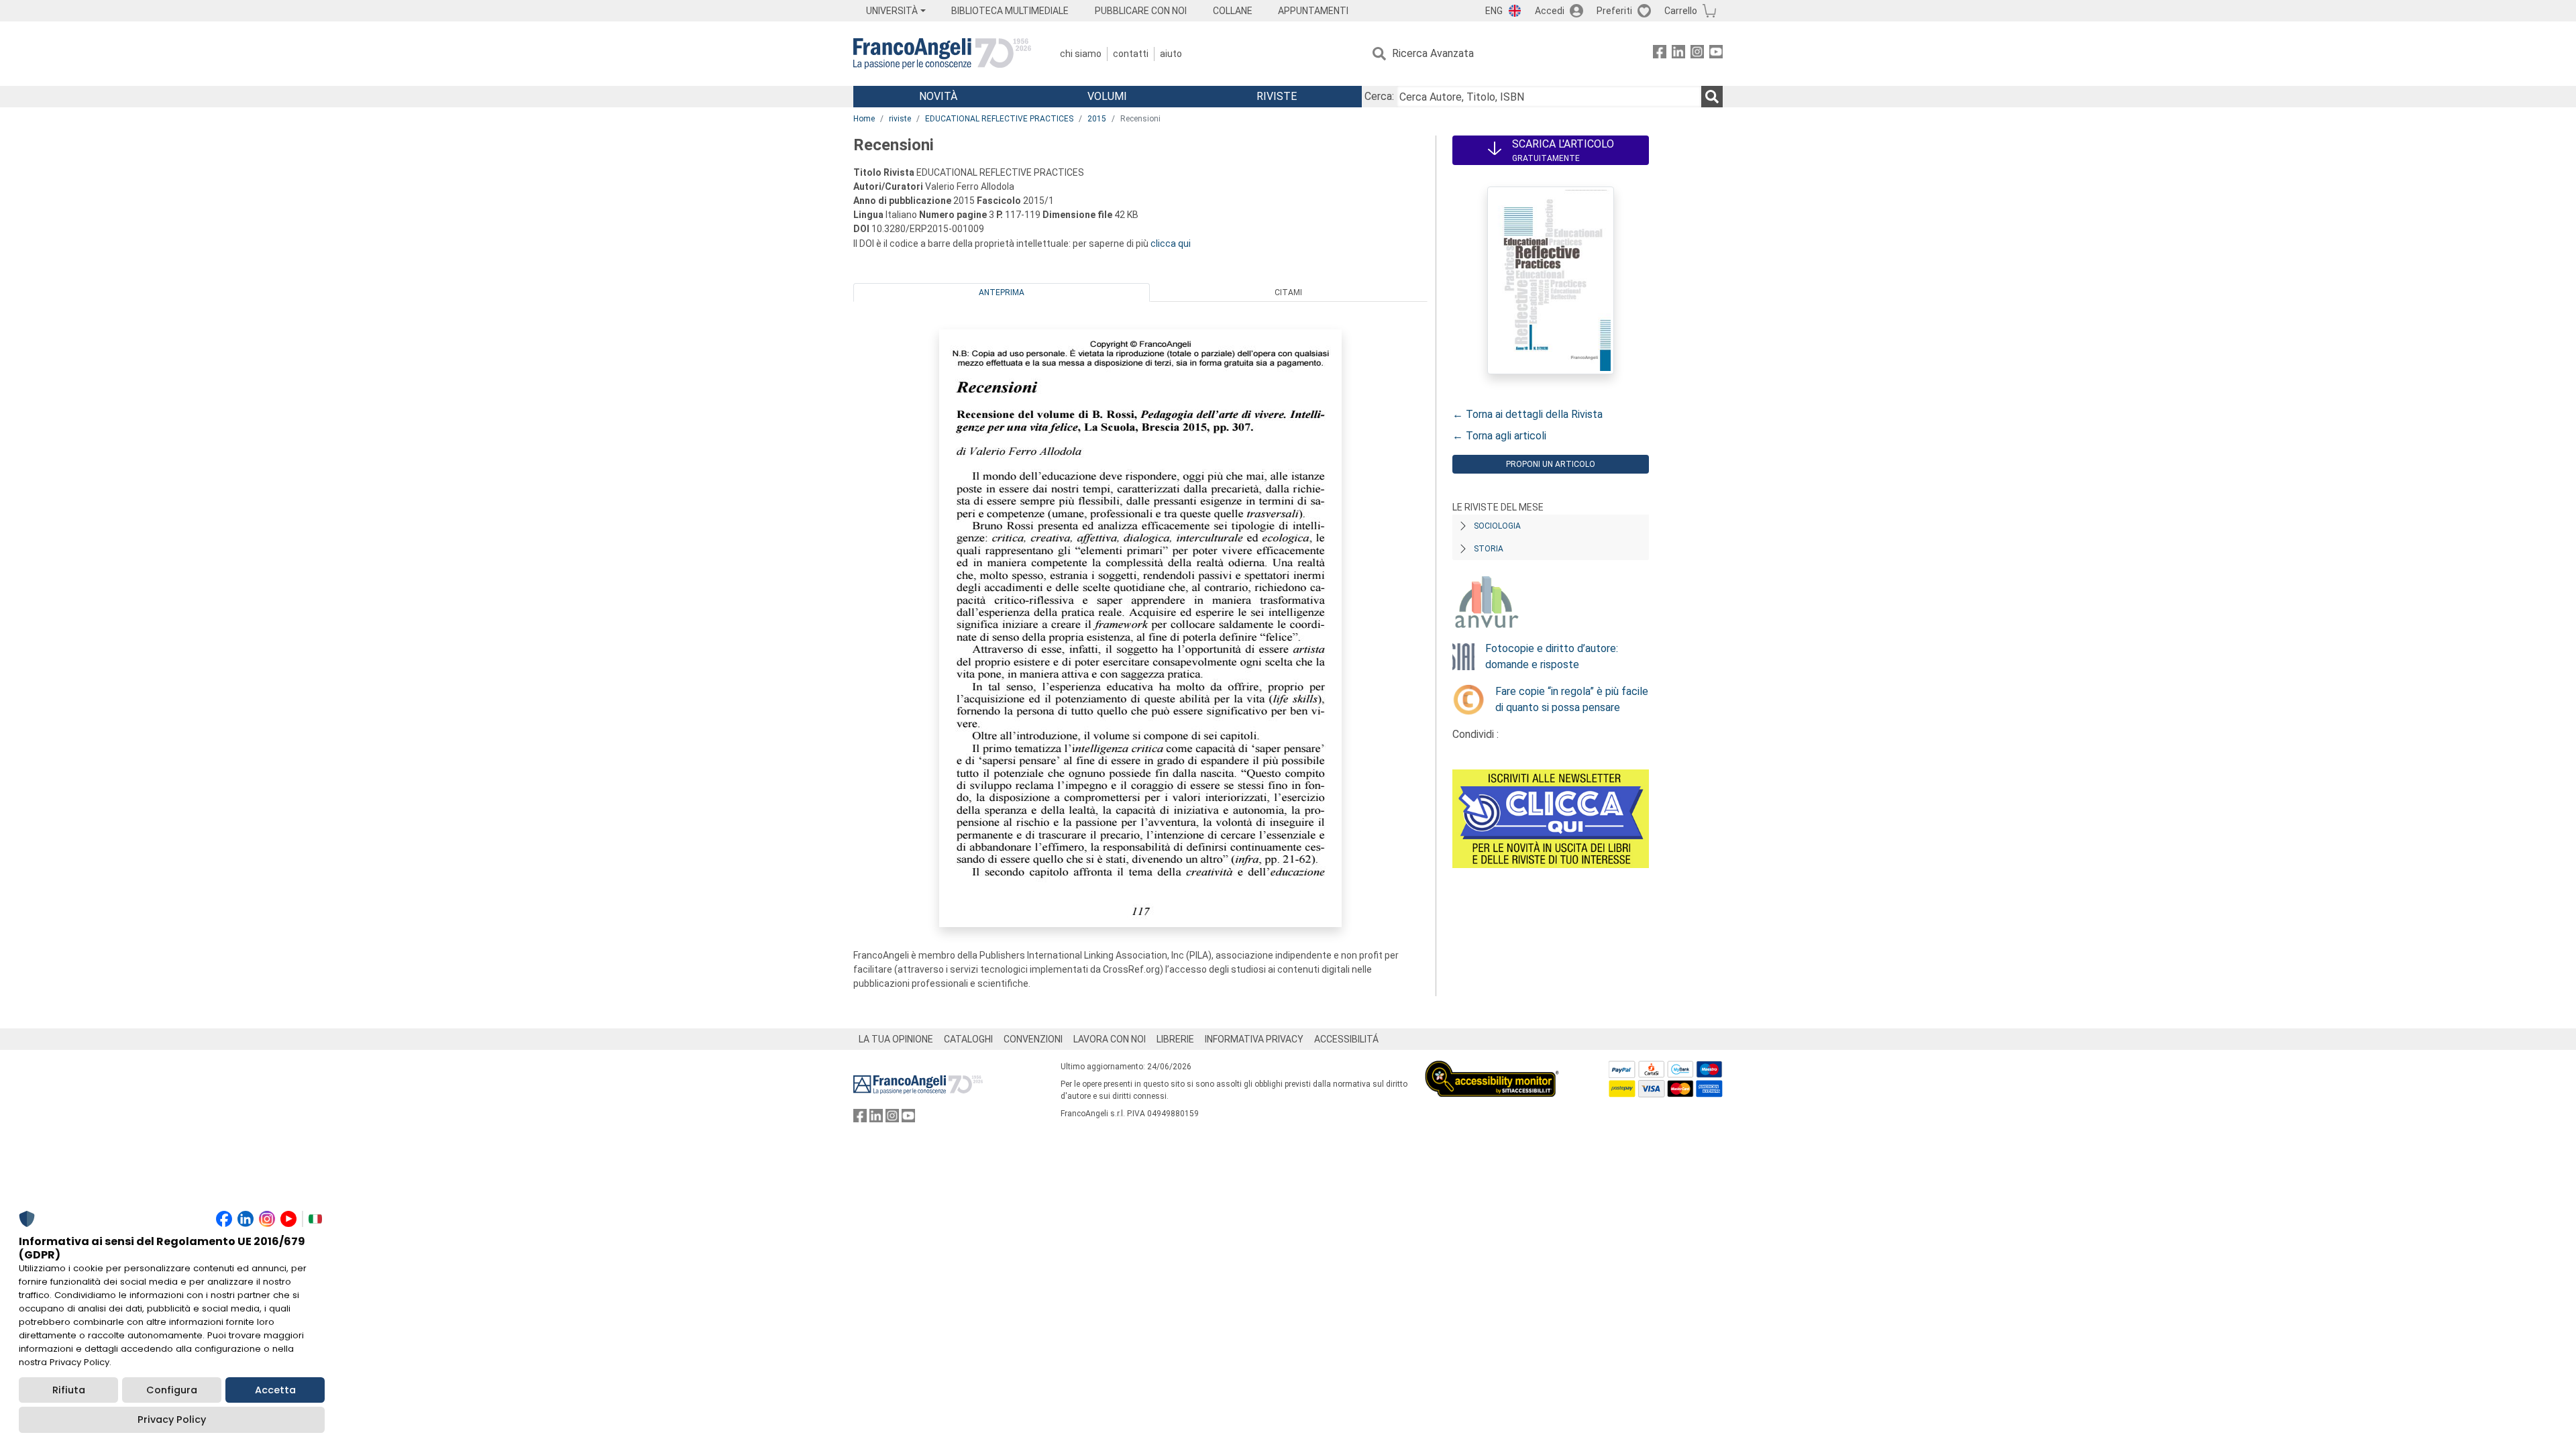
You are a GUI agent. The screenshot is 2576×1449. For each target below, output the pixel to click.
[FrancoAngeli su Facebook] (1660, 54)
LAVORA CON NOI (1110, 1039)
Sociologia (1497, 526)
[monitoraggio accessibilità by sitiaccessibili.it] (1492, 1068)
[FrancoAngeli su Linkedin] (1678, 54)
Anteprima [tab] (1002, 292)
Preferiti (1614, 11)
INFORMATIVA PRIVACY (1254, 1039)
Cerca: (1379, 96)
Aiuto (1171, 54)
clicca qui (1171, 244)
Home (864, 119)
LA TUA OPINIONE (896, 1039)
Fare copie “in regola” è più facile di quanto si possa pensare (1572, 699)
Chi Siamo (1081, 54)
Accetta (275, 1390)
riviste (900, 119)
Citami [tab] (1288, 292)
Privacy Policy (172, 1419)
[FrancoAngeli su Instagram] (1697, 54)
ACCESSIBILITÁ (1346, 1039)
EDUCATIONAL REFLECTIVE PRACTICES (999, 119)
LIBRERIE (1175, 1039)
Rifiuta (69, 1390)
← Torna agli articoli (1499, 436)
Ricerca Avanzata (1433, 53)
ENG (1494, 11)
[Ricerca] (1712, 97)
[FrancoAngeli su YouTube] (1716, 54)
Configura (172, 1390)
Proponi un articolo (1551, 464)
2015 (1097, 119)
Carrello (1681, 11)
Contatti (1131, 54)
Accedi (1550, 11)
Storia (1489, 549)
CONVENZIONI (1033, 1039)
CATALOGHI (968, 1039)
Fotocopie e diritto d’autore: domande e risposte (1552, 656)
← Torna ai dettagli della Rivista (1527, 414)
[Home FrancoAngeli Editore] (942, 54)
